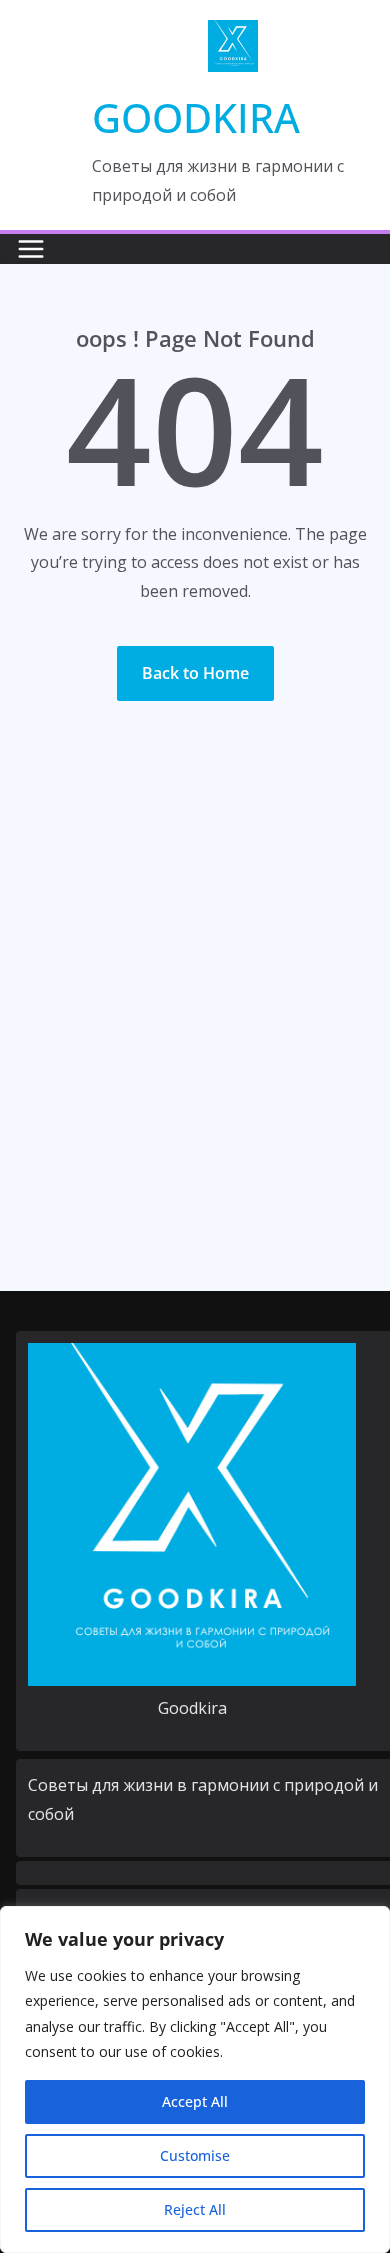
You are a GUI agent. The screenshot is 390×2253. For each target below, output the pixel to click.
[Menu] (31, 249)
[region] (195, 2079)
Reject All (195, 2209)
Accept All (195, 2101)
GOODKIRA (196, 117)
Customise (195, 2155)
